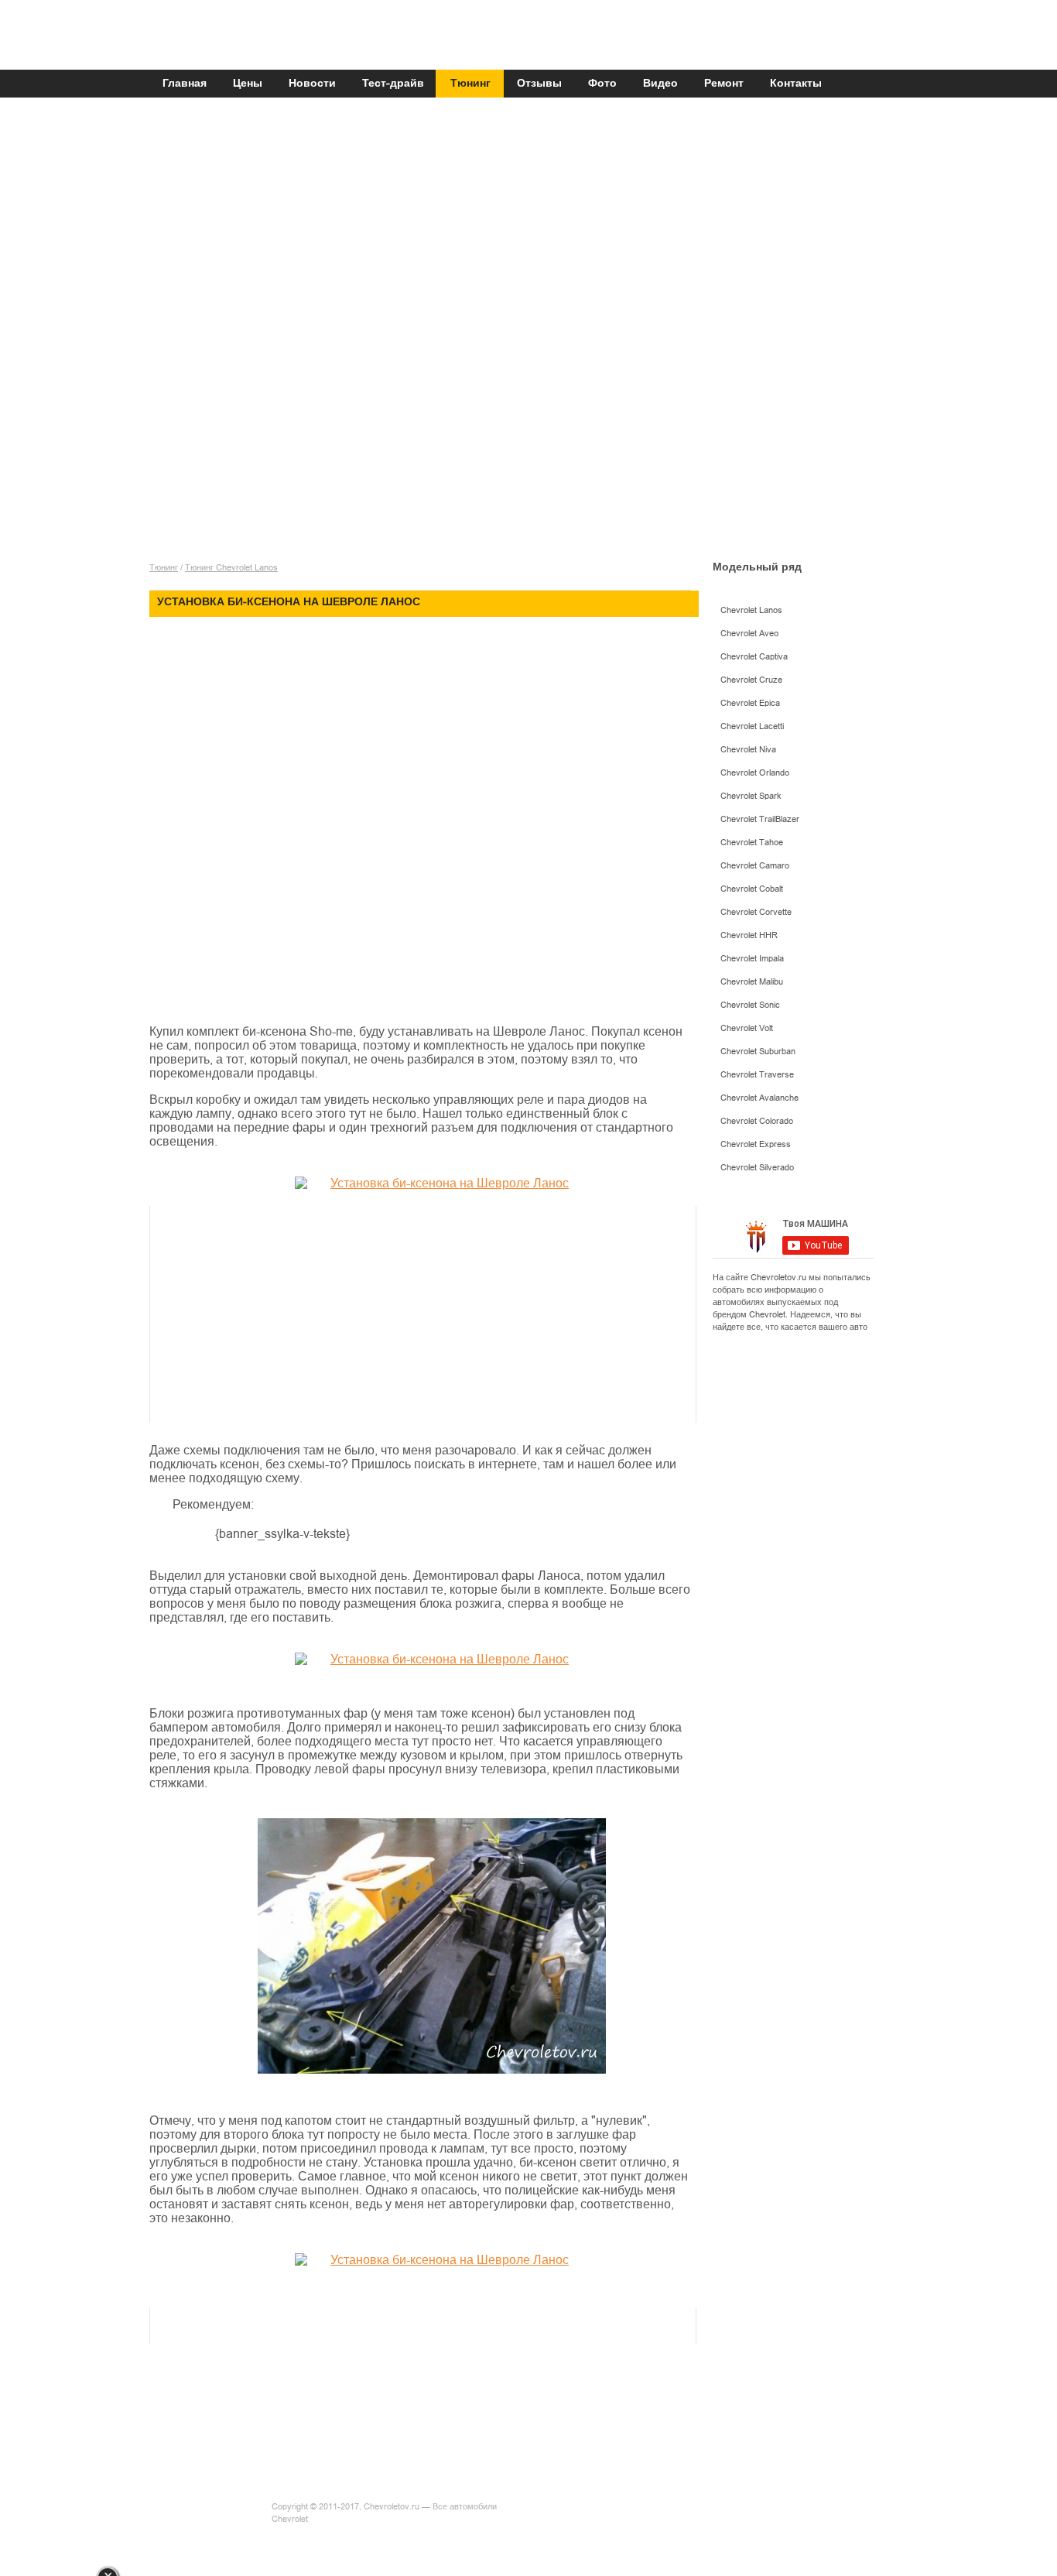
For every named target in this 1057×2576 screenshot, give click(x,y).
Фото (602, 84)
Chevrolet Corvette (756, 912)
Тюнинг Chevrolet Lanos (231, 568)
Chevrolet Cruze (751, 680)
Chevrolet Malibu (752, 982)
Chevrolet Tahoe (752, 843)
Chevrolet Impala (752, 959)
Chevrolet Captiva (754, 657)
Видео (660, 84)
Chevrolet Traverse (757, 1075)
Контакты (796, 84)
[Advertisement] (525, 218)
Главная (185, 84)
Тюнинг (470, 84)
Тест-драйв (393, 84)
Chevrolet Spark (751, 796)
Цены (248, 84)
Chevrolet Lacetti (752, 726)
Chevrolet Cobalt (752, 889)
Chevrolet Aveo (749, 634)
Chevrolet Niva (748, 750)
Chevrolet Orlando (755, 773)
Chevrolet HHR (749, 935)
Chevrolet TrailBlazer (760, 819)
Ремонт (724, 84)
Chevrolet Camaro (755, 866)
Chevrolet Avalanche (759, 1098)
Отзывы (539, 84)
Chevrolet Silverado (757, 1168)
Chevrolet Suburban (758, 1052)
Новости (312, 84)
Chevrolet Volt (747, 1028)
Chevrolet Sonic (750, 1005)
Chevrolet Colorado (757, 1121)
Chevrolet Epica (750, 703)
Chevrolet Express (756, 1144)
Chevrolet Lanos (751, 610)
